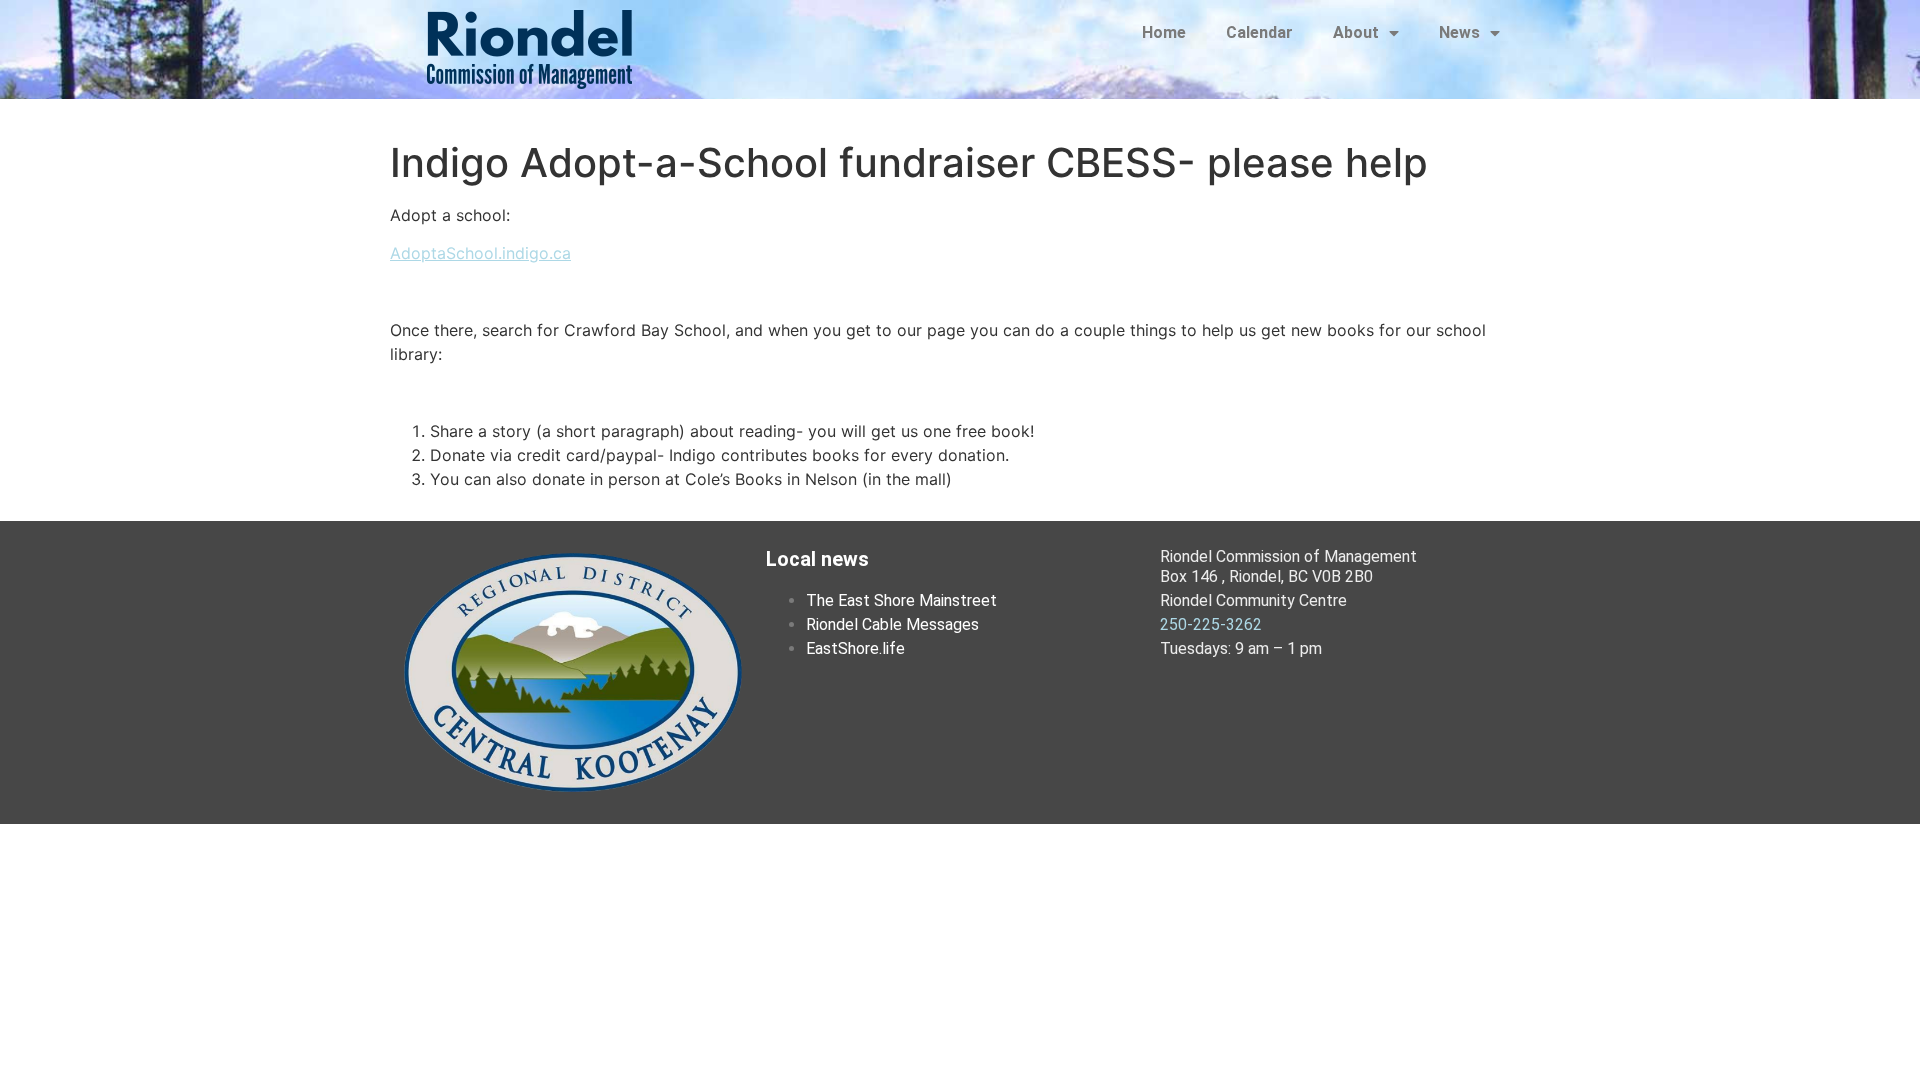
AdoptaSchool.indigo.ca (480, 253)
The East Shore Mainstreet (901, 600)
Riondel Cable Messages (892, 624)
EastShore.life (855, 648)
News (1459, 32)
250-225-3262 (1211, 624)
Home (1164, 32)
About (1356, 32)
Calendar (1259, 32)
